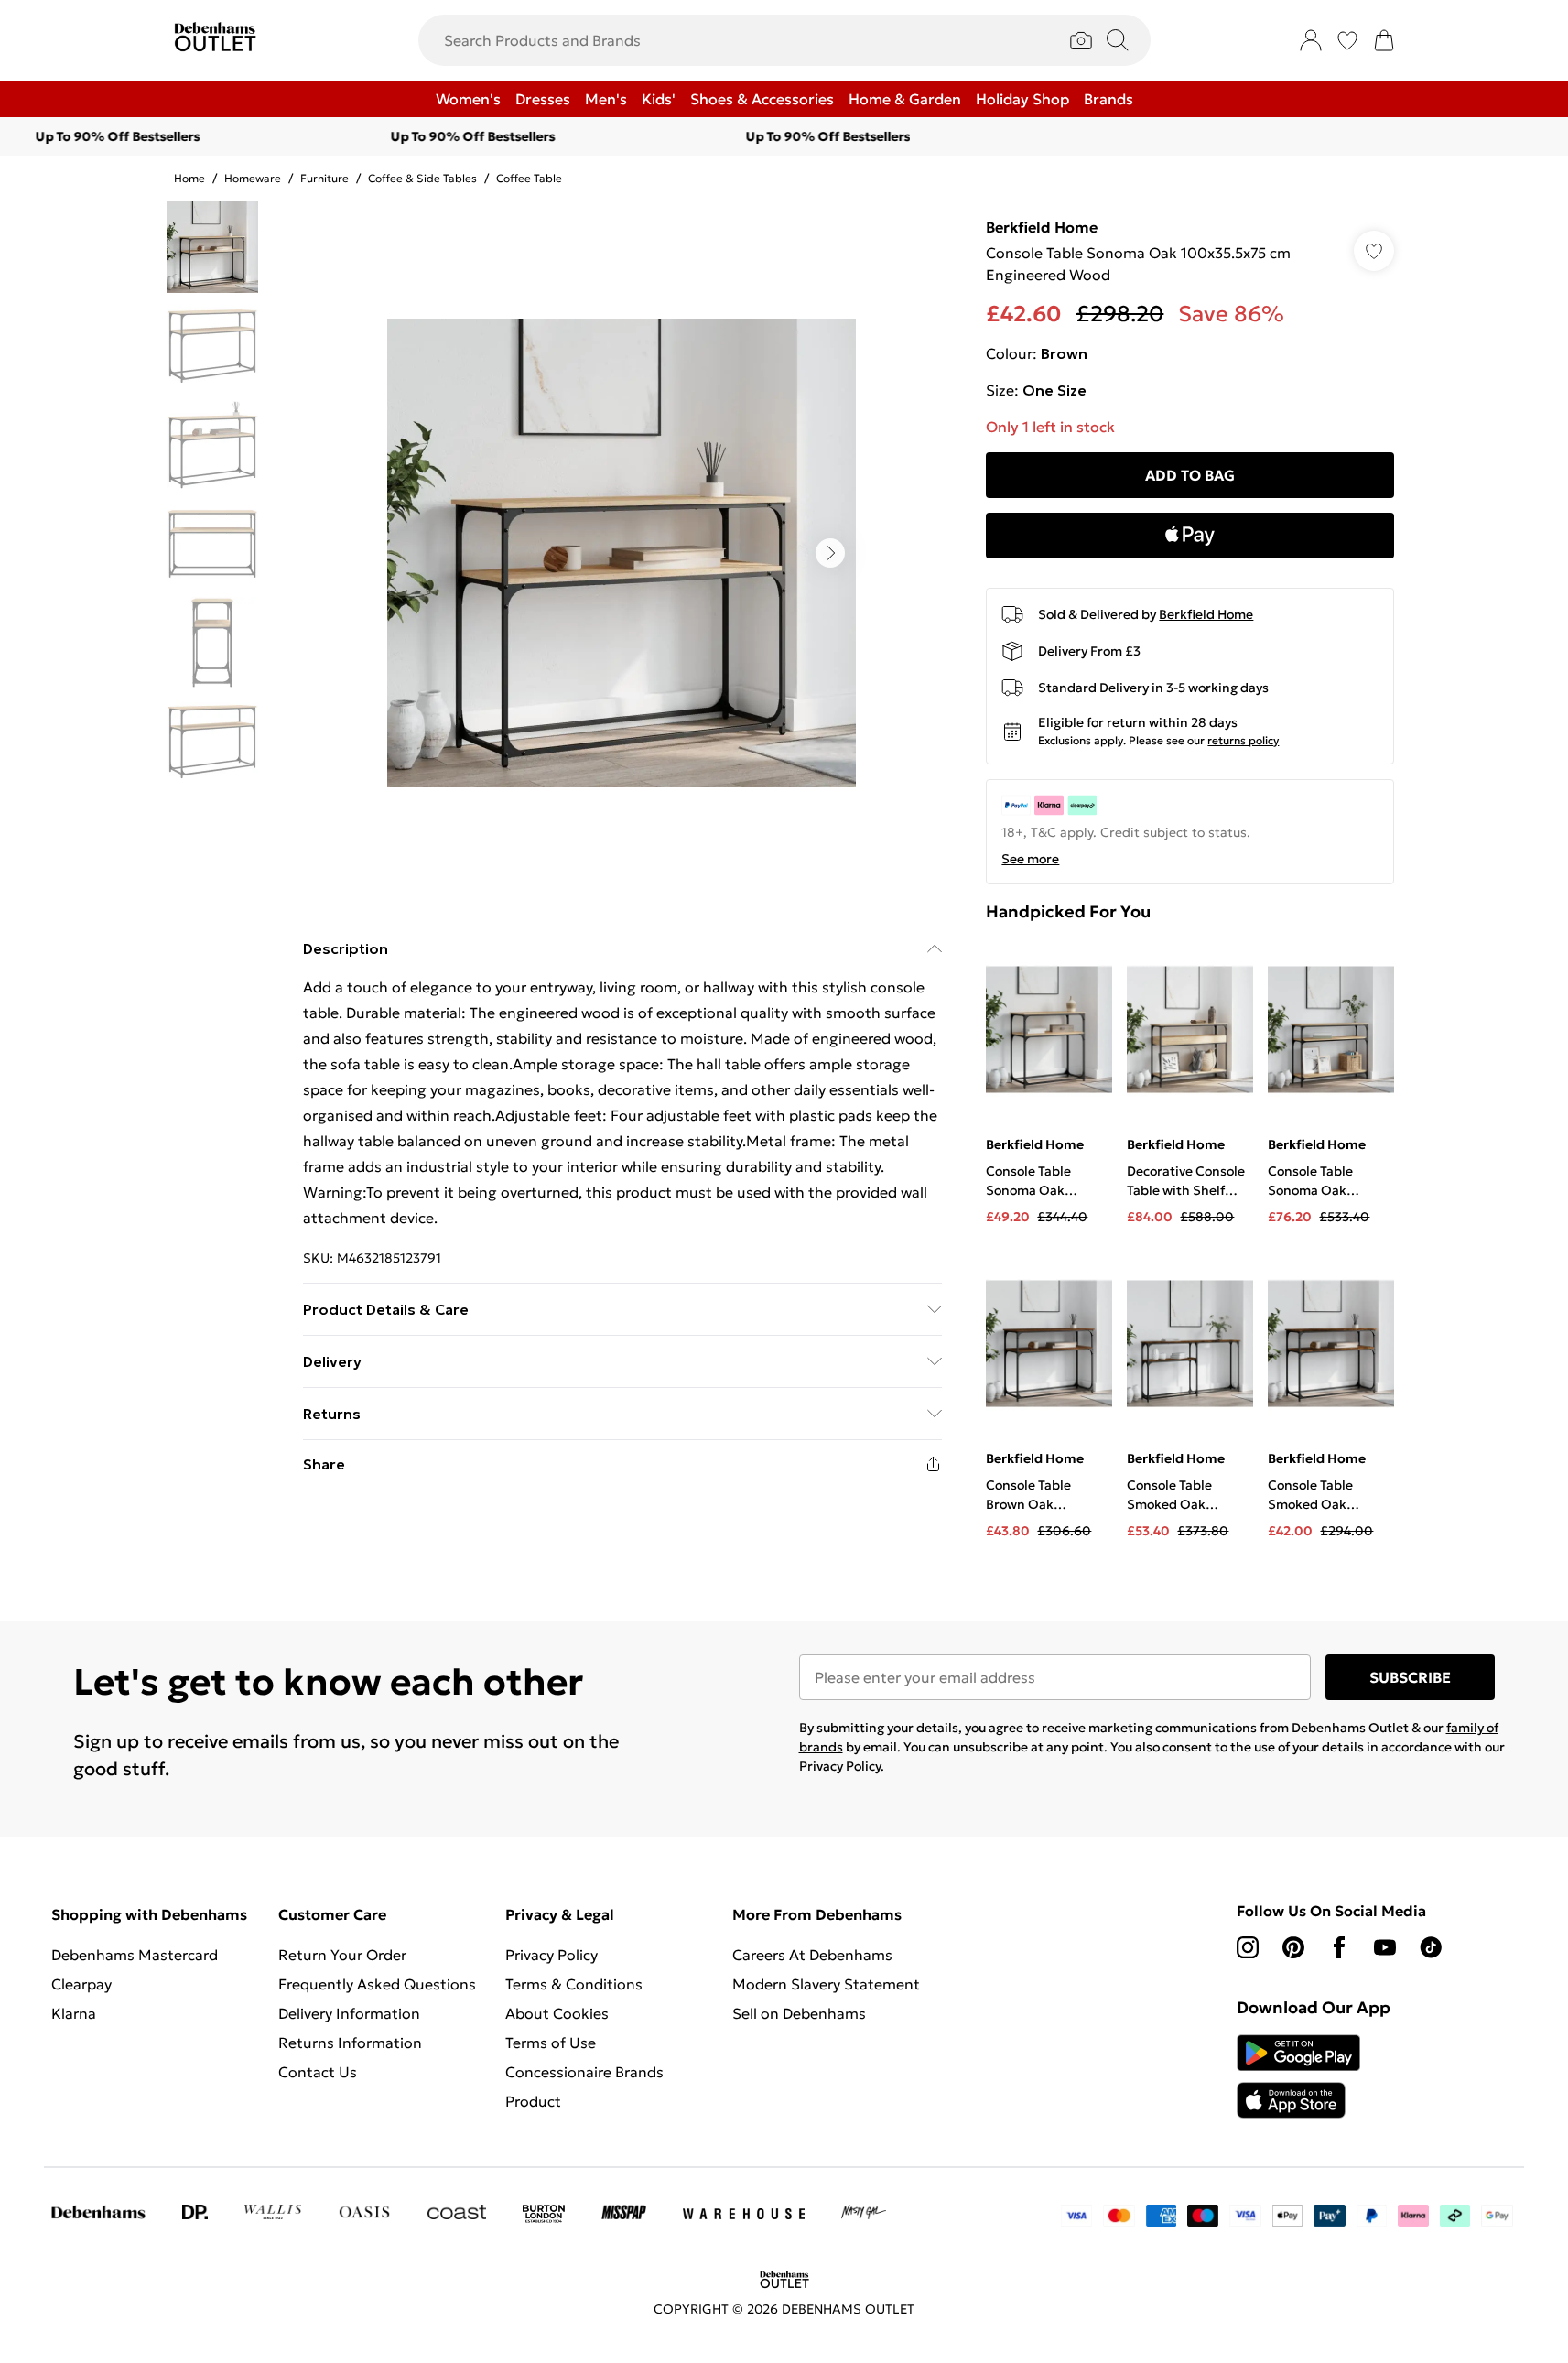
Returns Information (350, 2043)
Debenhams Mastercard (135, 1955)
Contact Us (318, 2072)
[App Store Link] (1298, 2076)
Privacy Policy (552, 1955)
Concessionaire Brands (584, 2072)
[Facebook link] (1339, 1947)
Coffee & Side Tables (422, 178)
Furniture (324, 178)
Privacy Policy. (842, 1766)
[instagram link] (1248, 1947)
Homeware (253, 178)
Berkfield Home (1042, 227)
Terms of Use (551, 2043)
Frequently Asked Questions (377, 1984)
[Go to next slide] (830, 553)
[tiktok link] (1431, 1947)
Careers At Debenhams (812, 1955)
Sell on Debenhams (799, 2013)
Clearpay (81, 1984)
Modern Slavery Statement (826, 1984)
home (189, 178)
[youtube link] (1385, 1947)
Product (533, 2101)
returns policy (1243, 740)
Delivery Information (349, 2013)
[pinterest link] (1293, 1947)
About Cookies (557, 2013)
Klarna (74, 2013)
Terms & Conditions (574, 1984)
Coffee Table (529, 178)
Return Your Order (342, 1955)
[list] (622, 553)
